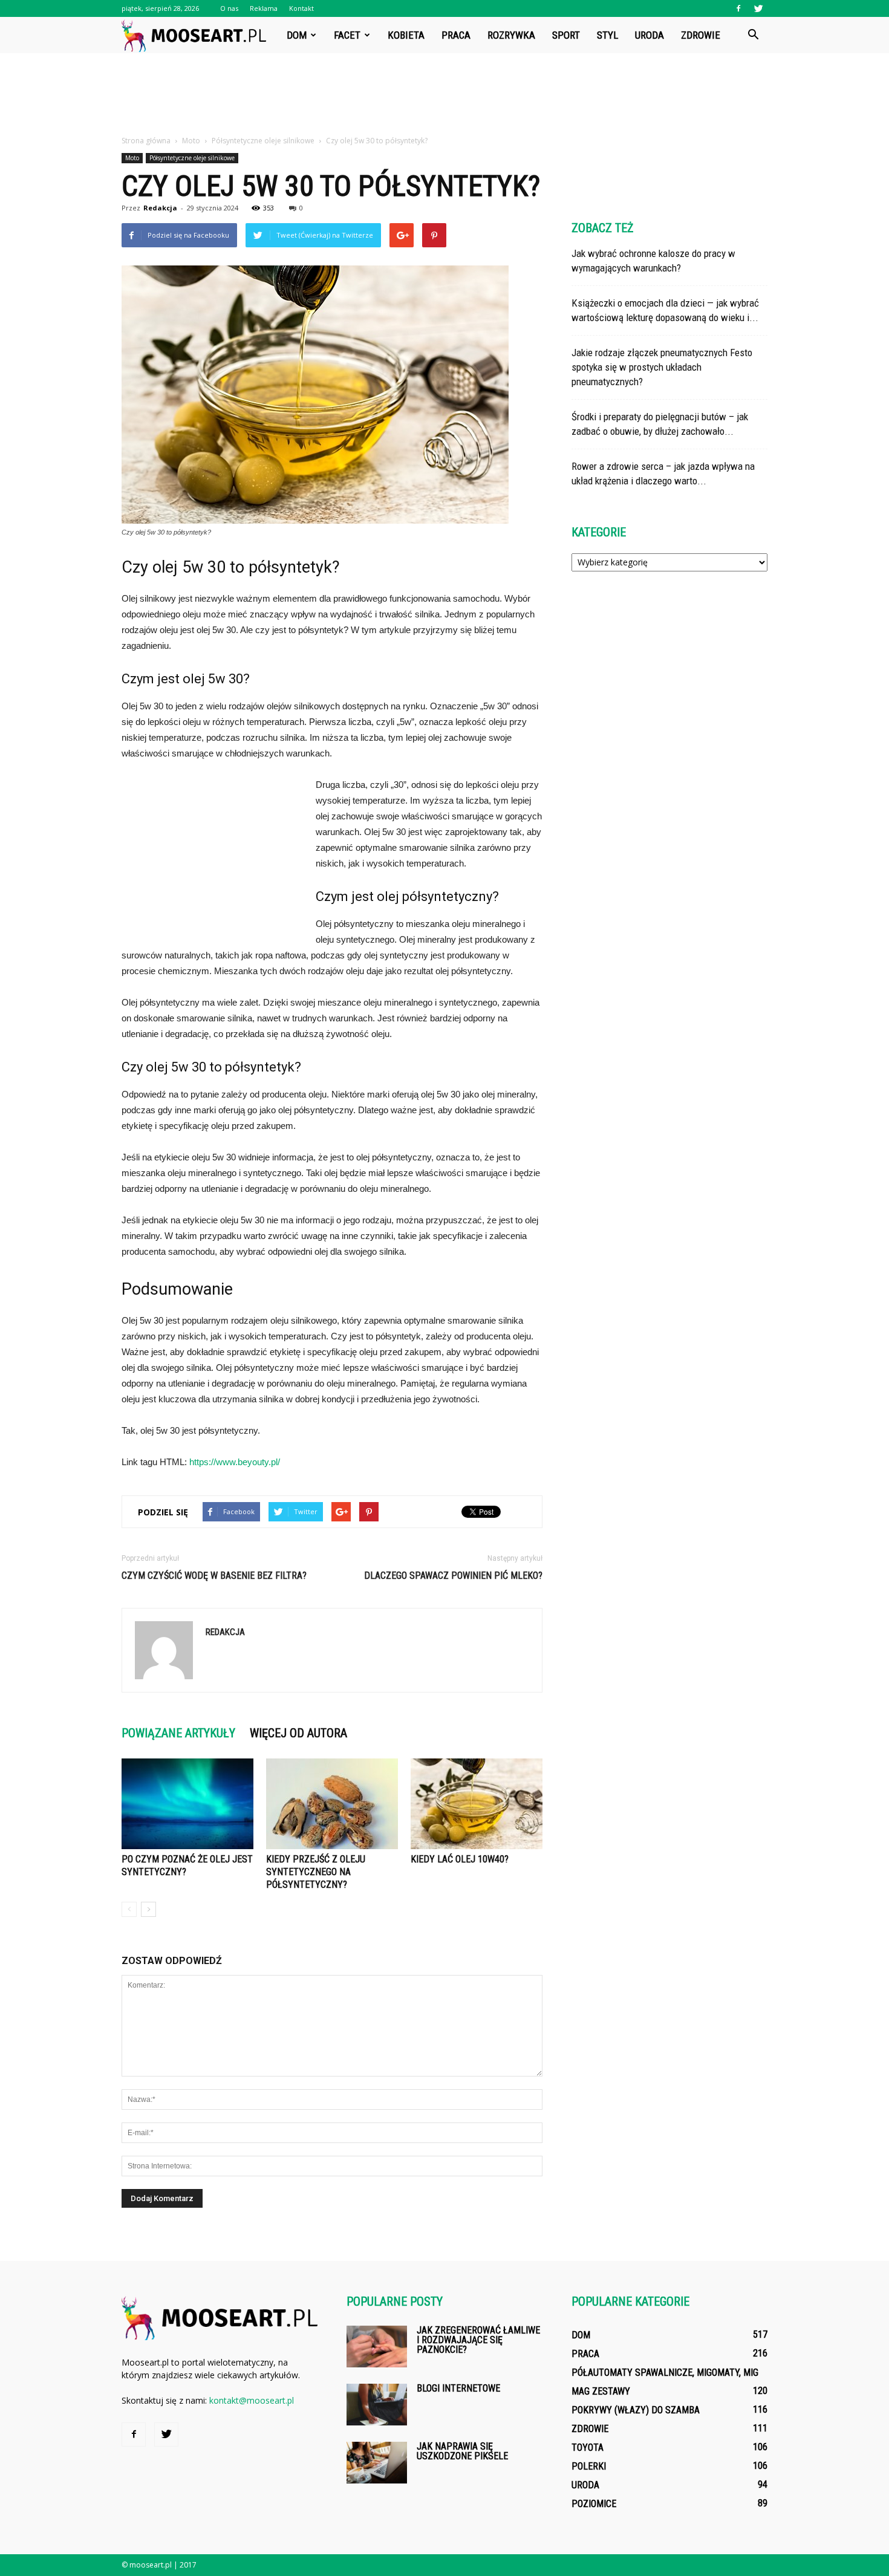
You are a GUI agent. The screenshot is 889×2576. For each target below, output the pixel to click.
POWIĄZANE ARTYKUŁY (178, 1733)
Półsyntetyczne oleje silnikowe (192, 158)
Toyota (588, 2448)
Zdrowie (701, 35)
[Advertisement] (444, 95)
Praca (456, 35)
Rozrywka (511, 35)
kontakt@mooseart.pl (252, 2400)
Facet (347, 35)
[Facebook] (738, 8)
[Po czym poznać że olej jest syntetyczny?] (187, 1804)
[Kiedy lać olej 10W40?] (477, 1804)
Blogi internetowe (458, 2388)
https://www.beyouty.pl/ (235, 1462)
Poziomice (594, 2504)
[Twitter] (758, 8)
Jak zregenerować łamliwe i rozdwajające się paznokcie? (478, 2340)
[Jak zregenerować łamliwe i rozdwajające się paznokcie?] (377, 2347)
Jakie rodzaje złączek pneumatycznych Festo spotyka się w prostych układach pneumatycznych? (662, 367)
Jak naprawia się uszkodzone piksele (462, 2451)
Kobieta (406, 35)
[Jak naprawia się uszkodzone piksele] (377, 2463)
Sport (566, 35)
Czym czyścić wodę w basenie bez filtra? (214, 1576)
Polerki (589, 2466)
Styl (607, 35)
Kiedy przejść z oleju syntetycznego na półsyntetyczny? (316, 1872)
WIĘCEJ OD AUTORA (298, 1733)
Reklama (264, 8)
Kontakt (301, 8)
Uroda (650, 35)
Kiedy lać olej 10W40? (460, 1859)
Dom (297, 35)
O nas (229, 8)
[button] (753, 35)
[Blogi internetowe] (377, 2405)
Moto (132, 158)
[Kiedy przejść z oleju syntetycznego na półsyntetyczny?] (332, 1804)
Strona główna (146, 141)
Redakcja (160, 208)
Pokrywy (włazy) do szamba (636, 2410)
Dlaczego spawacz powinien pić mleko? (453, 1576)
